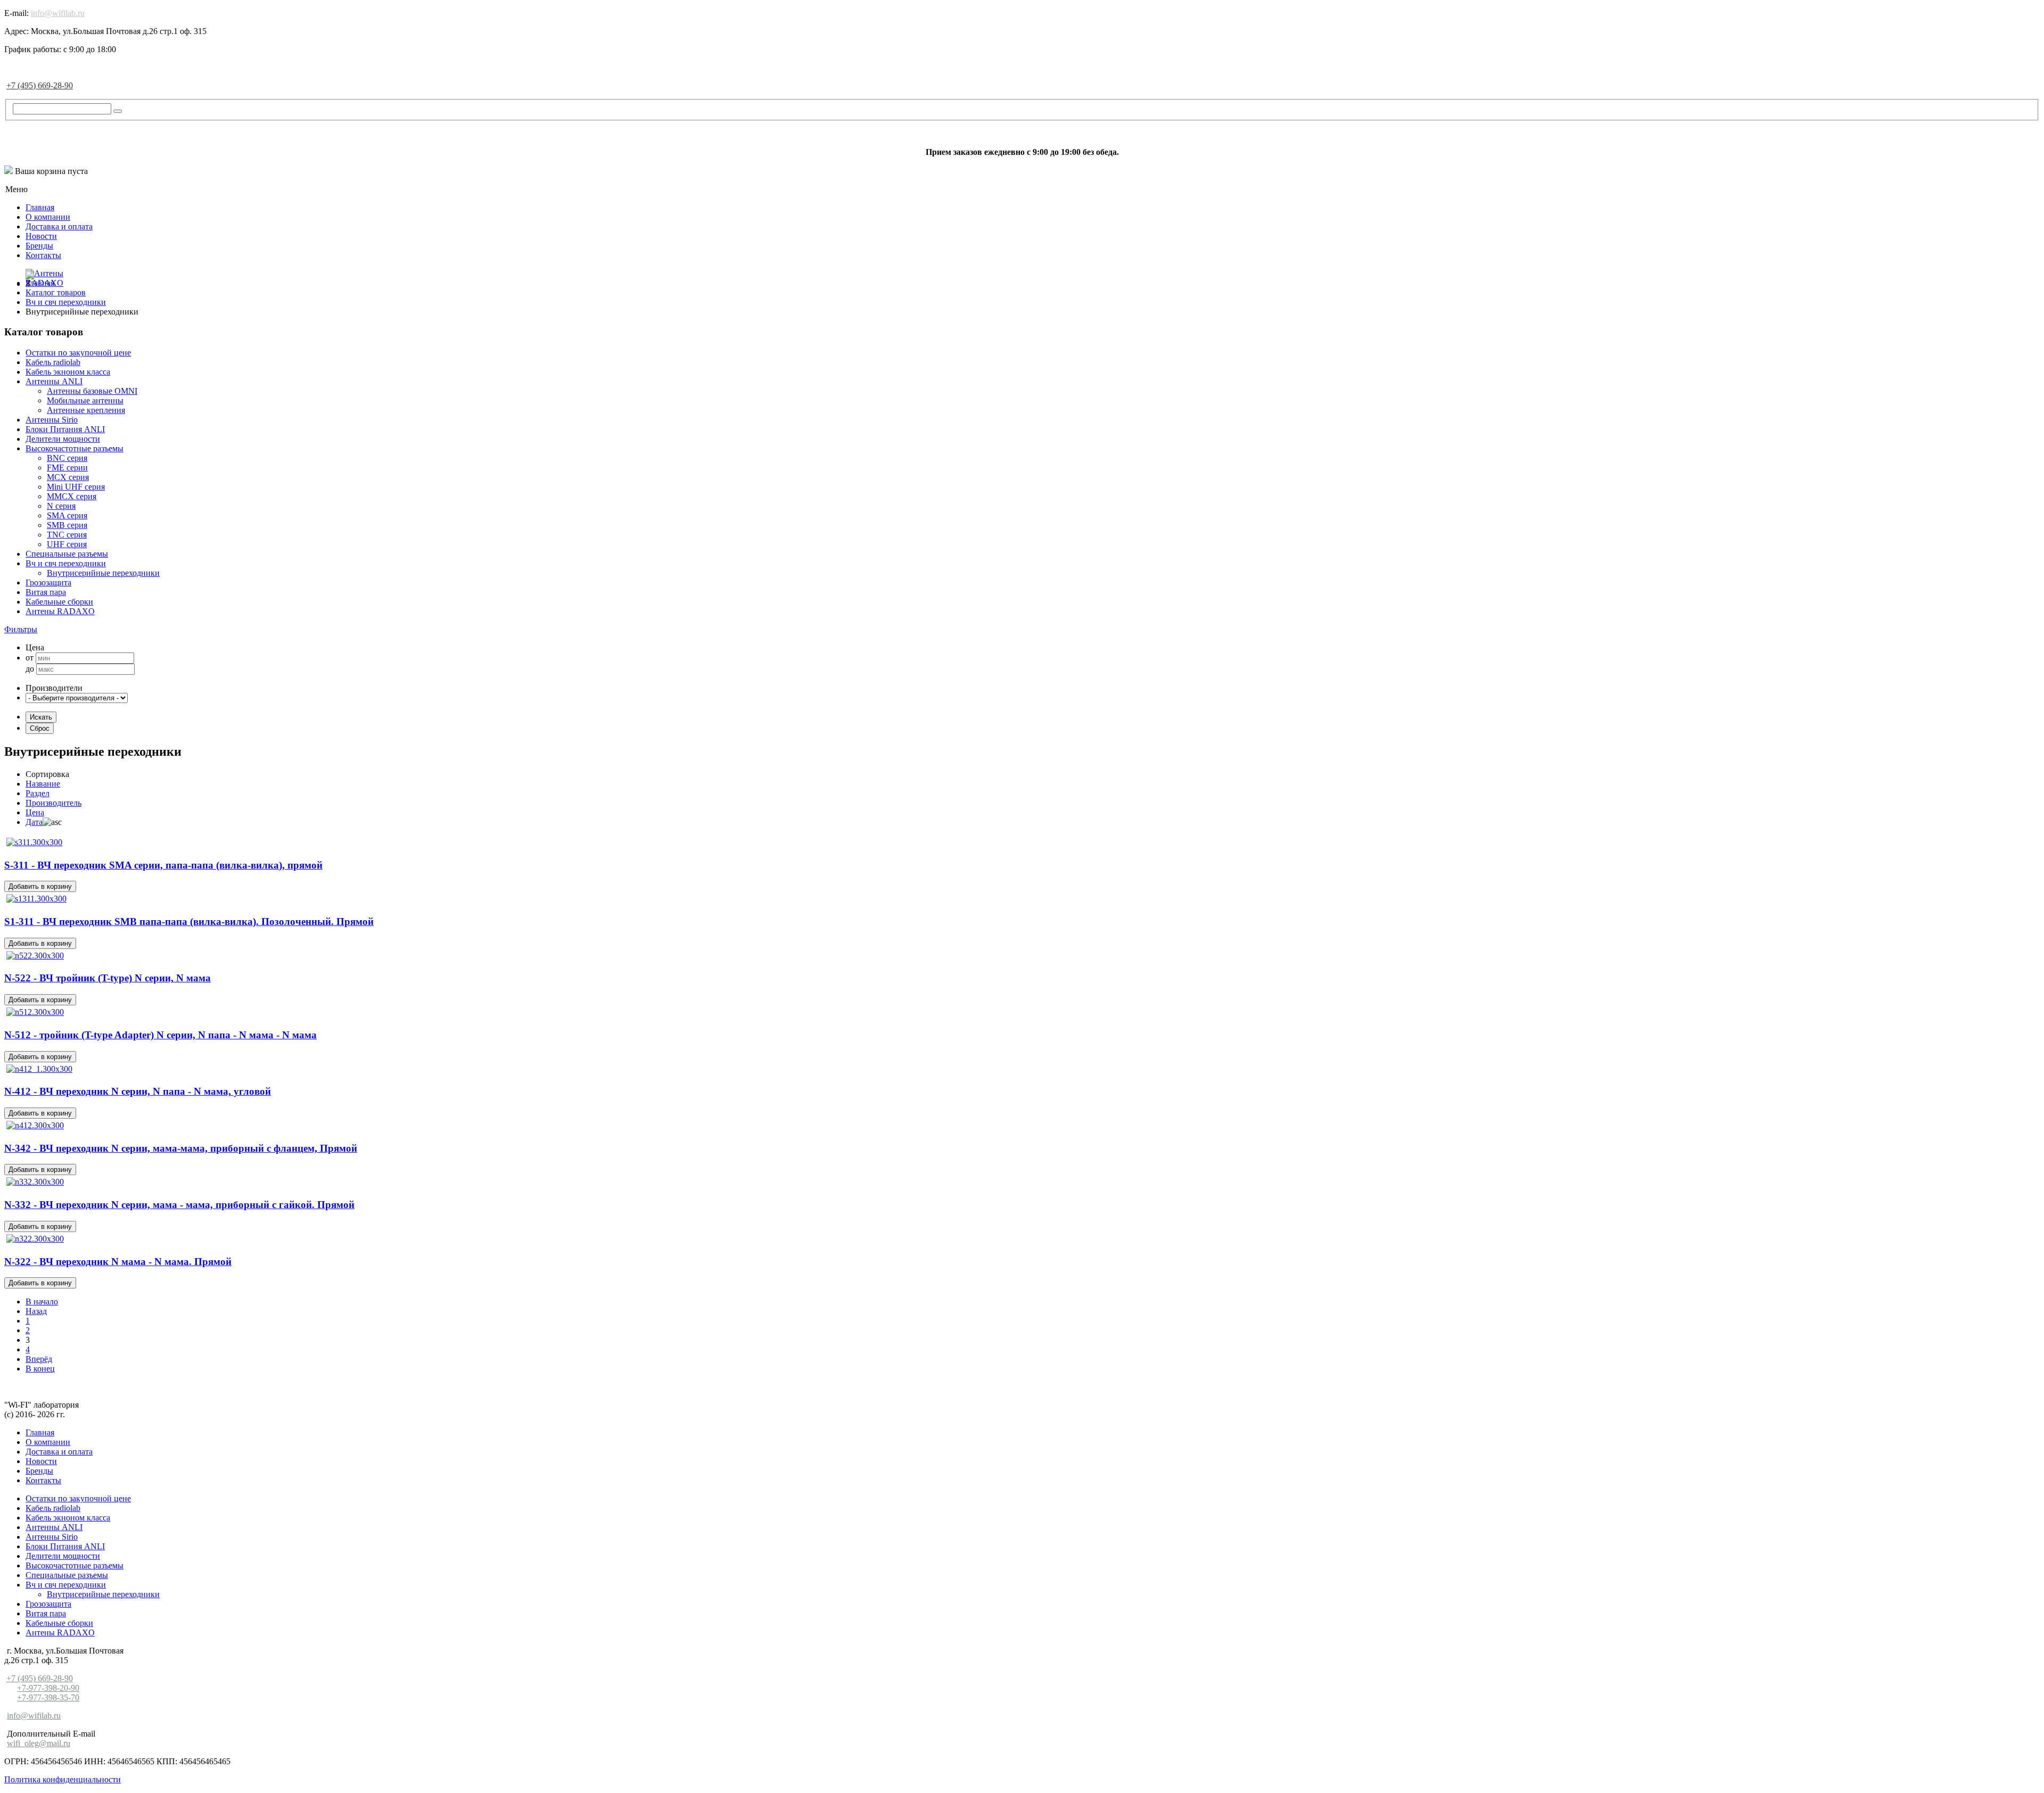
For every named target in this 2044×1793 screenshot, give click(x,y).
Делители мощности (63, 439)
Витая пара (46, 592)
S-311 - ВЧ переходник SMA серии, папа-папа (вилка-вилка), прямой (163, 865)
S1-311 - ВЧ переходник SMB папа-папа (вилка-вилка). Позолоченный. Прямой (189, 922)
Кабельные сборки (59, 602)
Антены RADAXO (60, 611)
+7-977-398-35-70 (48, 1697)
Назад (36, 1311)
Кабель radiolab (53, 362)
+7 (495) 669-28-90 (40, 85)
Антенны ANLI (54, 381)
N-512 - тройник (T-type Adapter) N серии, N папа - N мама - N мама (160, 1035)
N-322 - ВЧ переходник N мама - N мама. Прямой (118, 1262)
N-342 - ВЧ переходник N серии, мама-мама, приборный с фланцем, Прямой (181, 1148)
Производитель (53, 803)
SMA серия (67, 515)
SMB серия (67, 525)
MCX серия (68, 477)
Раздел (38, 793)
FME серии (67, 468)
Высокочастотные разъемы (75, 448)
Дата (34, 822)
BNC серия (67, 458)
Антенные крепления (86, 410)
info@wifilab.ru (58, 13)
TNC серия (67, 535)
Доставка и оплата (59, 226)
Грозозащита (48, 582)
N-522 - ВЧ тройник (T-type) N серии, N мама (108, 978)
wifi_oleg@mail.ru (39, 1743)
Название (43, 784)
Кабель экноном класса (68, 372)
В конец (40, 1369)
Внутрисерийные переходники (103, 573)
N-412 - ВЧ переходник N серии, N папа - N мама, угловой (138, 1091)
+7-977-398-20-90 (48, 1688)
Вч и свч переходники (66, 563)
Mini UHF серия (76, 487)
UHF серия (67, 544)
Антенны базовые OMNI (92, 391)
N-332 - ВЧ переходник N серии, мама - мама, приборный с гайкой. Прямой (179, 1205)
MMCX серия (72, 496)
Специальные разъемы (67, 554)
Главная (40, 207)
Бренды (39, 246)
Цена (35, 812)
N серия (61, 506)
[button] (21, 629)
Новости (41, 236)
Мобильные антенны (85, 400)
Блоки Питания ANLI (65, 429)
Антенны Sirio (52, 420)
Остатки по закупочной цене (78, 353)
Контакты (43, 255)
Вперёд (39, 1359)
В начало (42, 1302)
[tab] (1022, 630)
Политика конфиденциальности (63, 1779)
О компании (48, 217)
